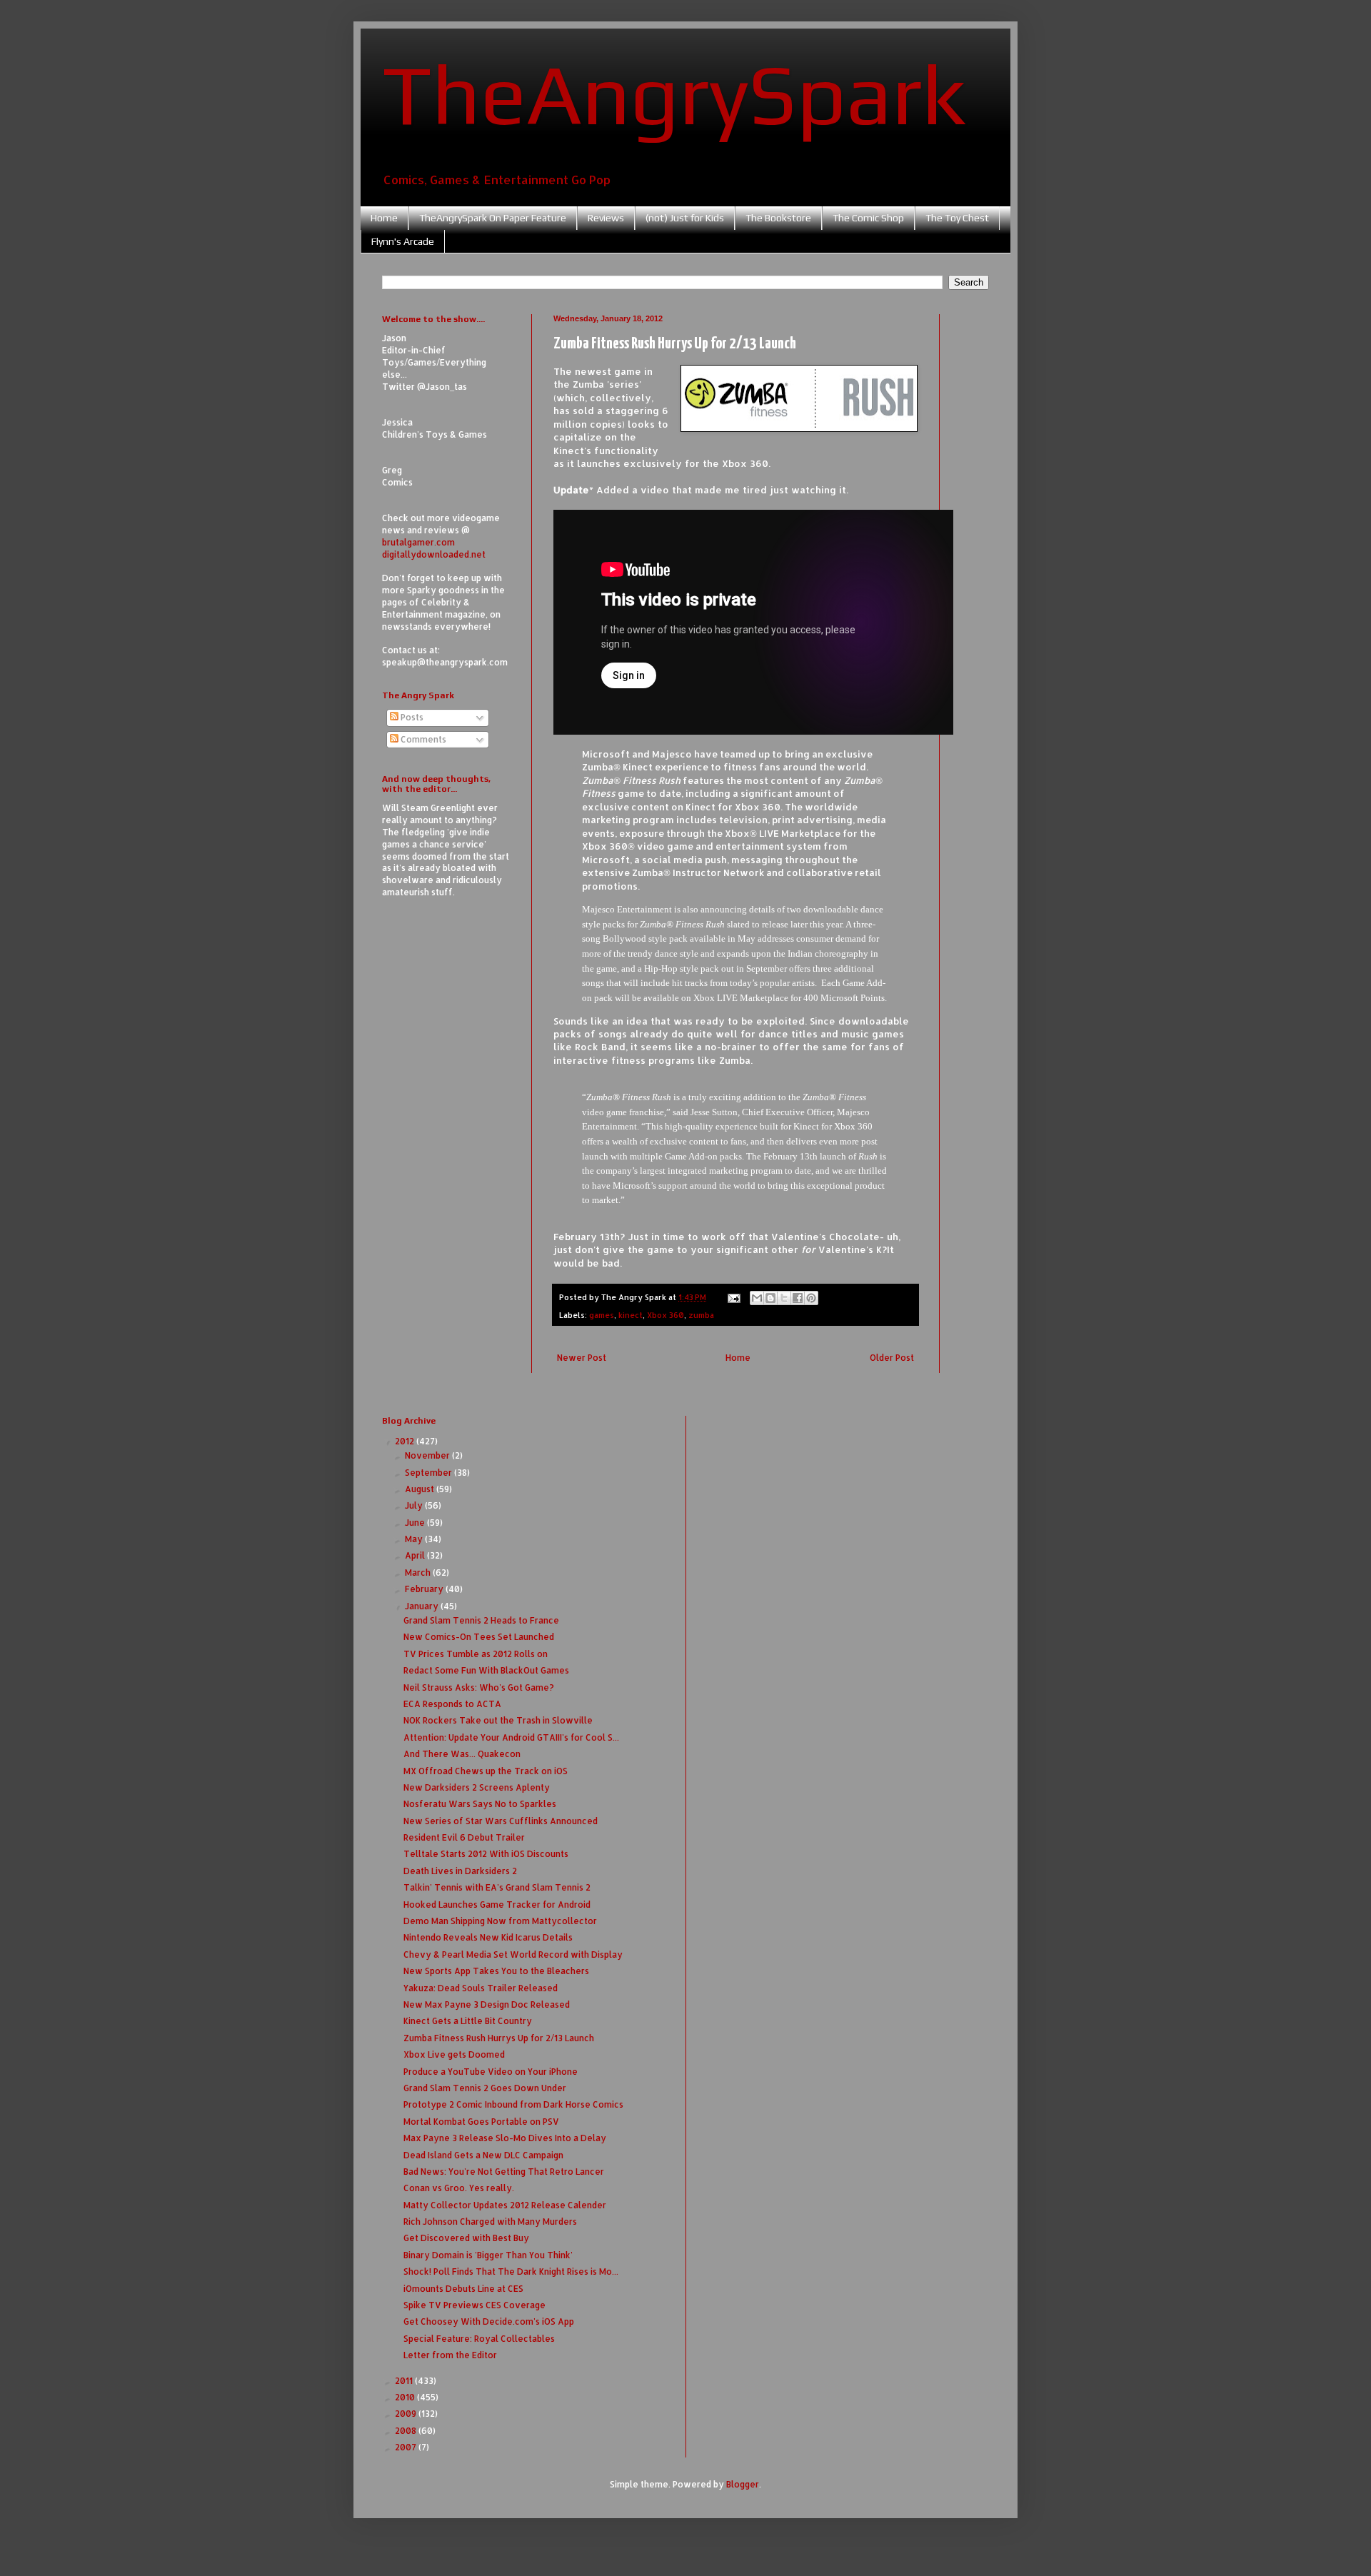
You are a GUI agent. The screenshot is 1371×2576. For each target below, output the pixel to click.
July (415, 1505)
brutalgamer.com (418, 542)
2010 (406, 2397)
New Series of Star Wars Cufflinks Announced (501, 1821)
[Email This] (757, 1298)
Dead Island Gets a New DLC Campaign (483, 2155)
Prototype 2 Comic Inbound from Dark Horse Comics (513, 2104)
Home (384, 218)
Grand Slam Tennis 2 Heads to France (481, 1620)
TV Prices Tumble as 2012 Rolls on (476, 1654)
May (415, 1539)
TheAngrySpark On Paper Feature (493, 218)
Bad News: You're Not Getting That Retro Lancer (504, 2172)
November (428, 1455)
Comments (422, 739)
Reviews (606, 218)
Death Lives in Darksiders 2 (460, 1871)
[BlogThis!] (770, 1298)
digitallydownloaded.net (434, 554)
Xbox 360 (666, 1315)
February (425, 1589)
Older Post (892, 1358)
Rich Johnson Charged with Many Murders (490, 2222)
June (416, 1523)
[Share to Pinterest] (811, 1298)
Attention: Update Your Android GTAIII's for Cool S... (511, 1737)
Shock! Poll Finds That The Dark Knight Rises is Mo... (511, 2271)
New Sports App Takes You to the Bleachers (496, 1971)
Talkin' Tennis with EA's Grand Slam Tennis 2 (497, 1887)
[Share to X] (784, 1298)
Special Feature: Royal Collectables (479, 2339)
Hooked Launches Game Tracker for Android (497, 1905)
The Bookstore (778, 218)
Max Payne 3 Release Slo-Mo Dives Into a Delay (505, 2138)
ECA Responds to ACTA (452, 1704)
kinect (631, 1315)
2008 (407, 2431)
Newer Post (582, 1358)
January (423, 1606)
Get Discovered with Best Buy (466, 2238)
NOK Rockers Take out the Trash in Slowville (498, 1720)
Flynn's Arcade (403, 241)
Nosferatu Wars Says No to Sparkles (480, 1804)
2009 (407, 2414)
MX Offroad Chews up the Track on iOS (486, 1771)
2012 (406, 1441)
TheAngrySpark (674, 94)
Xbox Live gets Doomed (454, 2054)
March (419, 1573)
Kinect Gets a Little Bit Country (468, 2021)
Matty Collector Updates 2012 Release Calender (505, 2205)
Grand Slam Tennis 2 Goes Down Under (485, 2088)
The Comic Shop (868, 218)
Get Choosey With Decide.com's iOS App (489, 2321)
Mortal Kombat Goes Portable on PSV (481, 2122)
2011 (405, 2381)
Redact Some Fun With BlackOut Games (486, 1670)
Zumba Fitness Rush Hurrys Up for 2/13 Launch (499, 2038)
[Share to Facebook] (798, 1298)
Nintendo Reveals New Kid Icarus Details (488, 1937)
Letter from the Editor (450, 2355)
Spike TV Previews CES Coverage (474, 2305)
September (430, 1473)
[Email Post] (733, 1297)
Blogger (743, 2484)
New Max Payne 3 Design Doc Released (487, 2004)
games (602, 1315)
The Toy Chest (957, 218)
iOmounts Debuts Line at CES (463, 2289)
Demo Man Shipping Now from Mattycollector (500, 1921)
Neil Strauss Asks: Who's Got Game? (479, 1687)
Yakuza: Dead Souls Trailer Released (481, 1988)
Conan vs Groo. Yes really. (459, 2188)
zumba (701, 1315)
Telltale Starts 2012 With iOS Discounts (486, 1854)
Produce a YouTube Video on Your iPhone (491, 2072)
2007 (407, 2447)
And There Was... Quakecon (462, 1754)
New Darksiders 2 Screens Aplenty (477, 1787)
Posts (411, 717)
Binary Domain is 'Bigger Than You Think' (488, 2255)
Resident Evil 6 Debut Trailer (464, 1837)
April (416, 1555)
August (421, 1489)
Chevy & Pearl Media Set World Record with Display (513, 1954)
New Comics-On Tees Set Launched (479, 1637)
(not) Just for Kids (685, 218)
